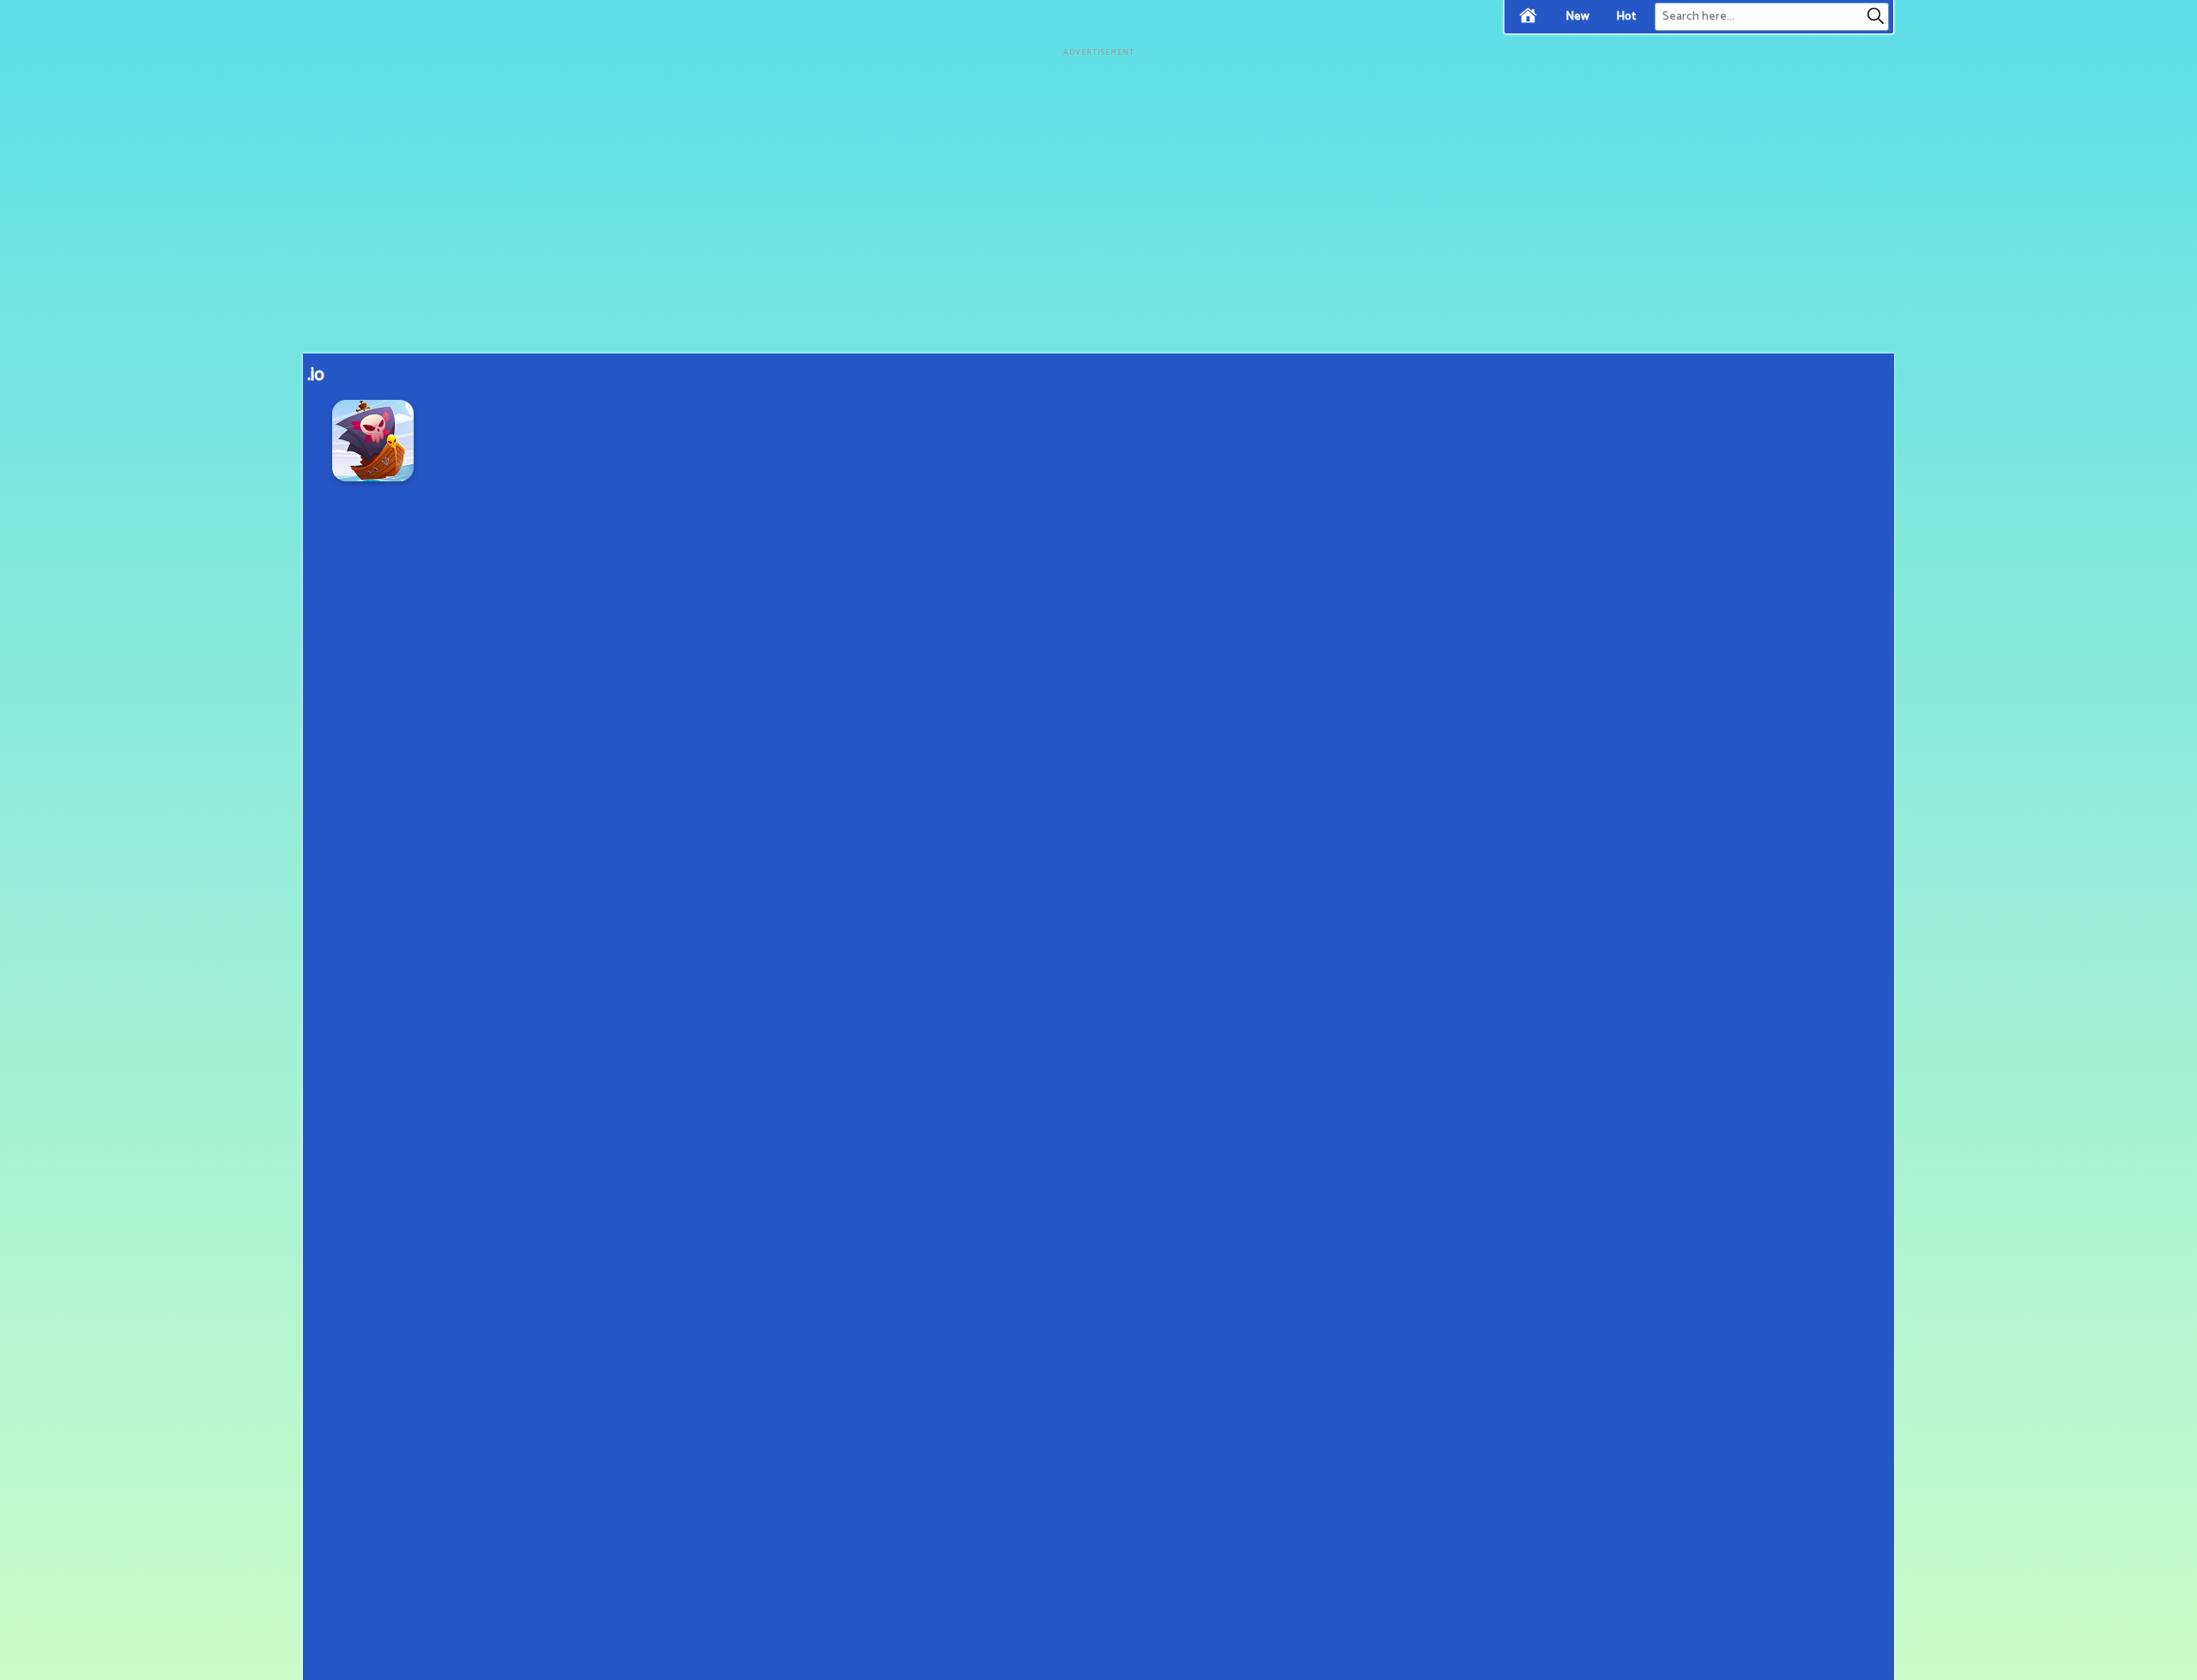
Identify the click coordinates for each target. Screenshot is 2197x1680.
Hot (1626, 17)
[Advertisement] (1098, 179)
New (1577, 17)
